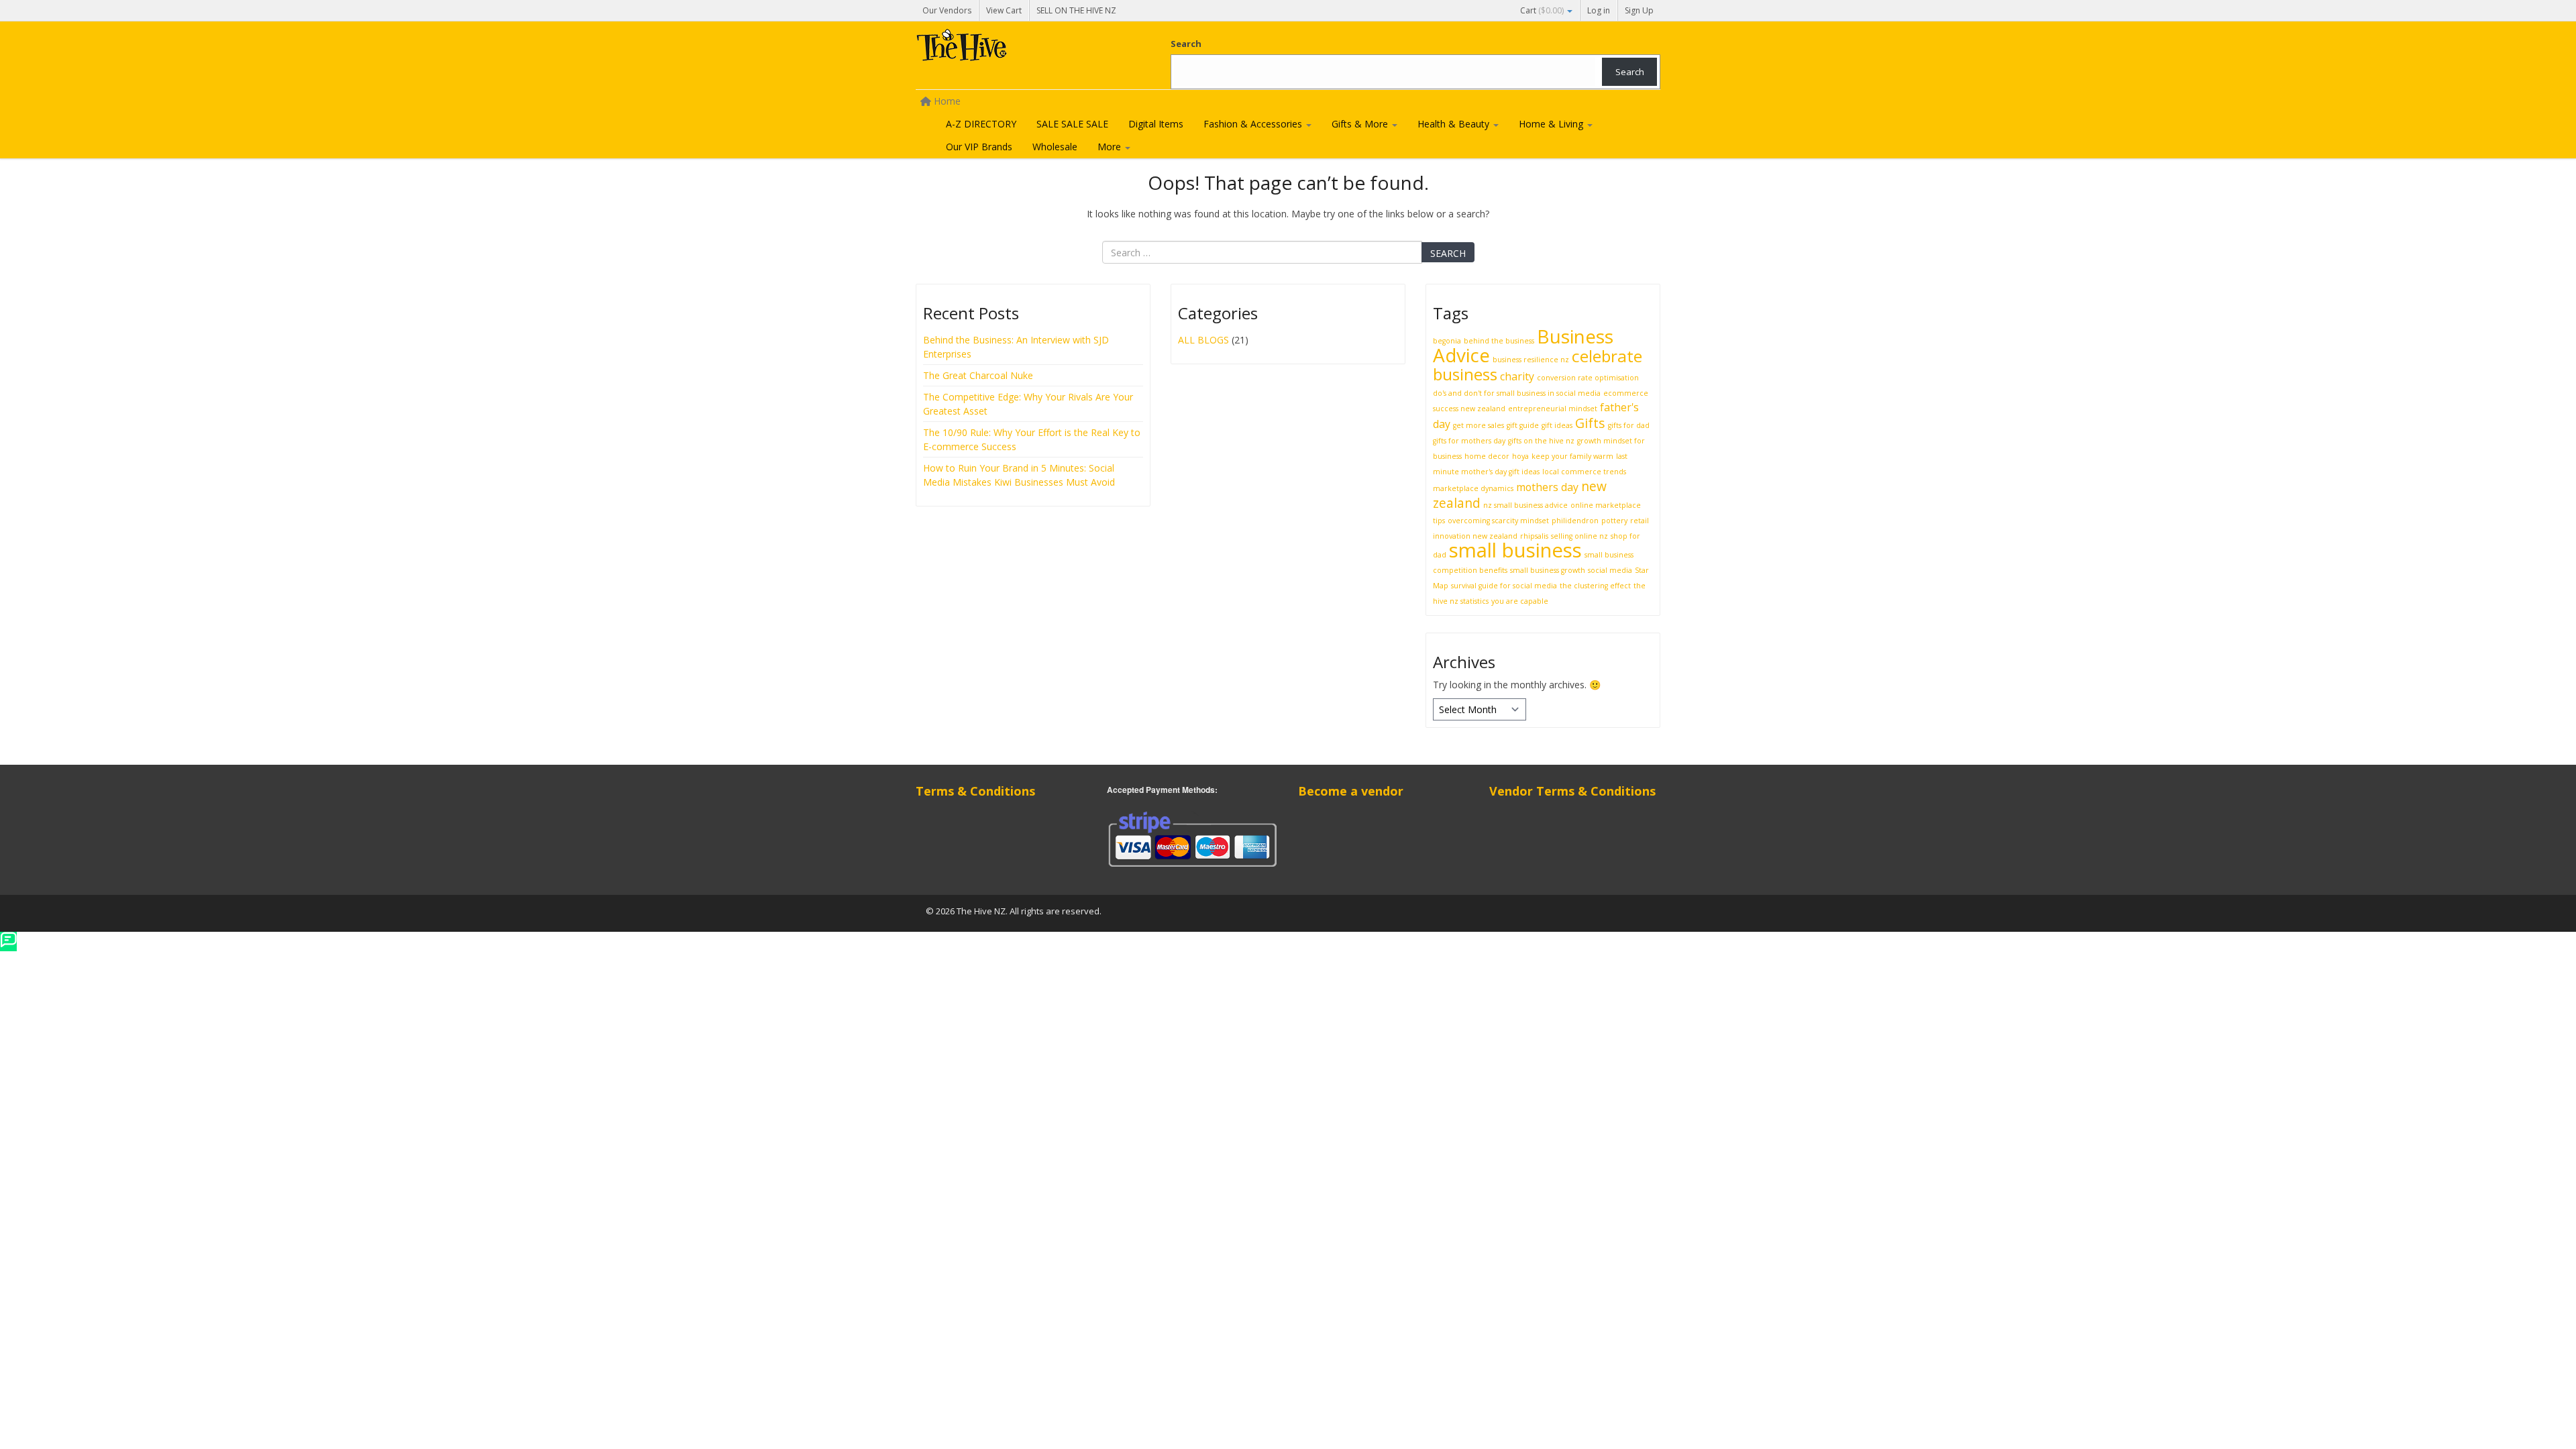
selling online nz (1579, 536)
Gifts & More (1361, 124)
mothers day (1547, 487)
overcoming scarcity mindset (1498, 521)
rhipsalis (1534, 536)
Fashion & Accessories (1254, 124)
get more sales (1479, 425)
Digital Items (1156, 124)
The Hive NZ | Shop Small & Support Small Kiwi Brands (1016, 48)
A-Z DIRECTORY (981, 124)
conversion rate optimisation (1588, 378)
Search (1186, 44)
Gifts (1590, 423)
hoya (1520, 456)
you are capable (1520, 601)
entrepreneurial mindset (1553, 409)
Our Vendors (947, 10)
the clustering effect (1595, 586)
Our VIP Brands (979, 147)
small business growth (1548, 570)
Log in (1599, 10)
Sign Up (1639, 10)
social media (1610, 570)
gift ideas (1557, 425)
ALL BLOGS (1203, 340)
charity (1517, 376)
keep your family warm (1572, 456)
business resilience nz (1531, 360)
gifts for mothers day (1469, 441)
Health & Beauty (1455, 124)
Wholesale (1055, 147)
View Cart (1004, 10)
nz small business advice (1525, 505)
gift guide (1523, 425)
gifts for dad (1629, 425)
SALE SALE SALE (1072, 124)
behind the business (1499, 341)
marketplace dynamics (1473, 488)
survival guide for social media (1504, 586)
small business (1515, 550)
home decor (1487, 456)
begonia (1447, 341)
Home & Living (1552, 124)
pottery (1614, 521)
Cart (1542, 10)
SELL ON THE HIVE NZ (1076, 10)
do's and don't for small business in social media (1517, 393)
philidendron (1575, 521)
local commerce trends (1584, 472)
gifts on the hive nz (1541, 441)
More (1111, 147)
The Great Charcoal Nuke (979, 375)
